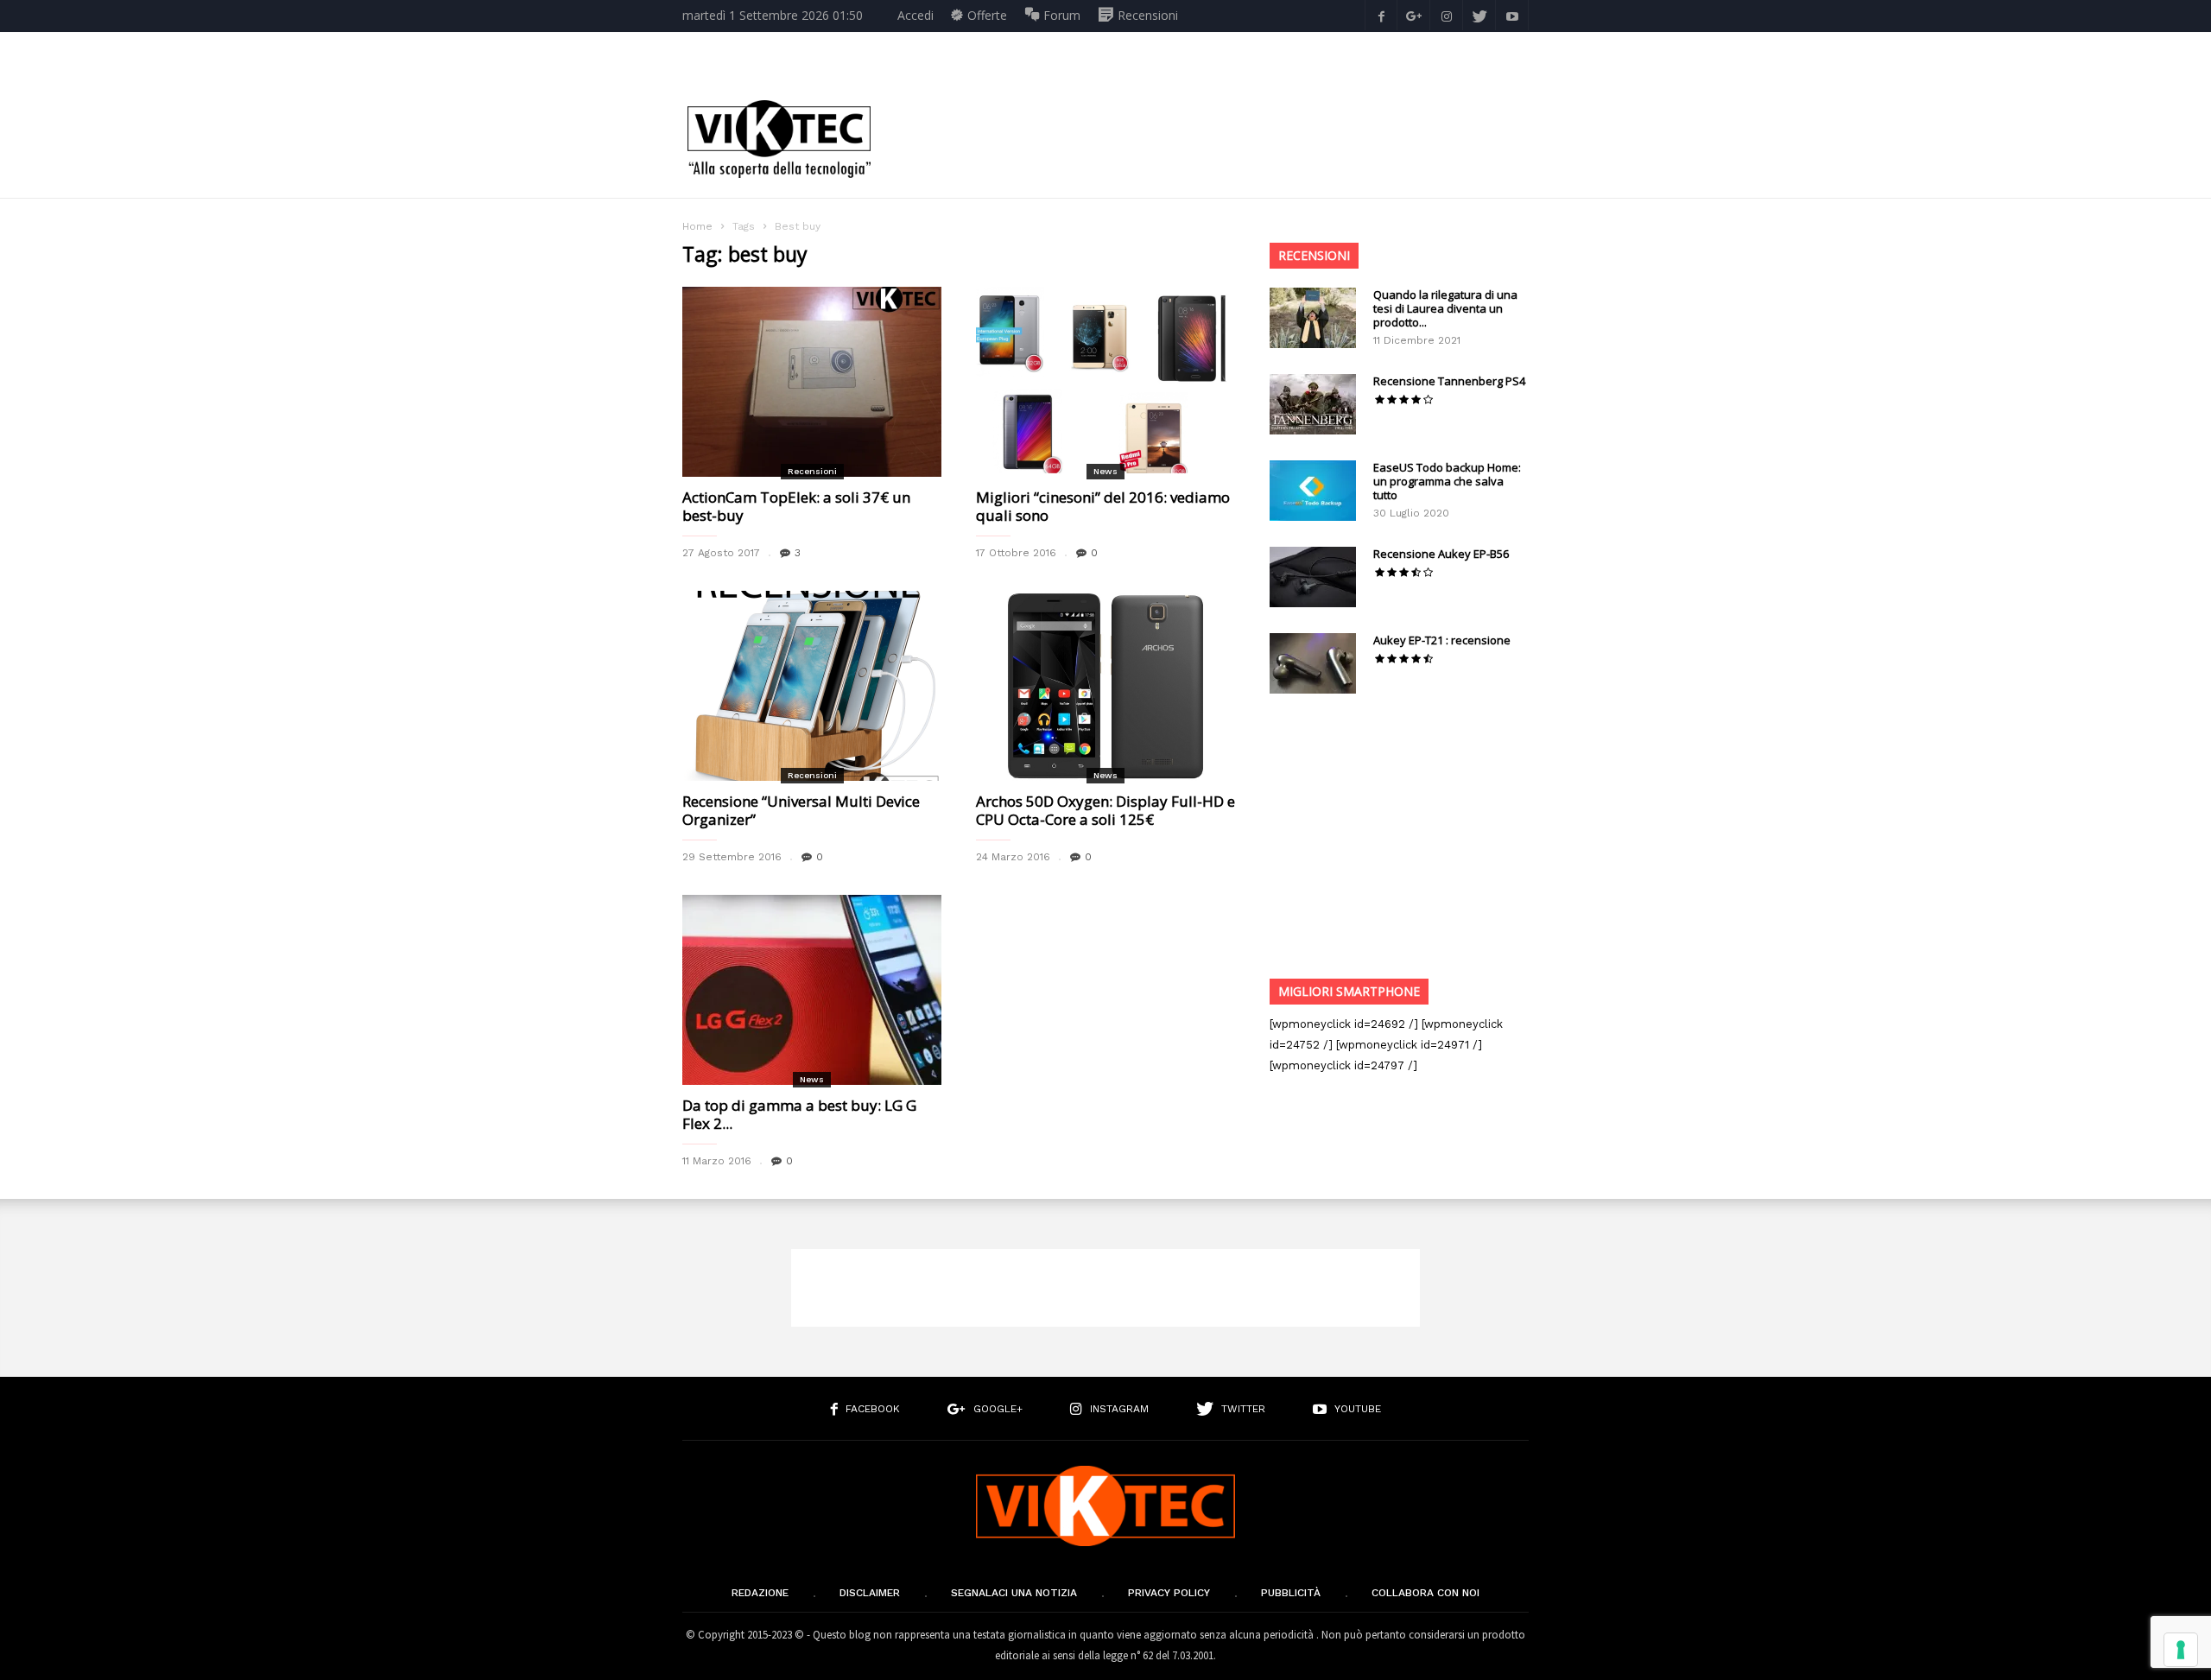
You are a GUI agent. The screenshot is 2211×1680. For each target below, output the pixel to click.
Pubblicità (1291, 1593)
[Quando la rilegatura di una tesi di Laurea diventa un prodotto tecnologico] (1313, 318)
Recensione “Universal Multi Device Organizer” (801, 810)
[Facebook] (1381, 15)
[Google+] (1414, 15)
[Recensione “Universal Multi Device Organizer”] (812, 686)
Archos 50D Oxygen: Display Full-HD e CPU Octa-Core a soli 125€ (1105, 810)
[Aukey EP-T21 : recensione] (1313, 663)
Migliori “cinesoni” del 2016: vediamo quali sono (1103, 506)
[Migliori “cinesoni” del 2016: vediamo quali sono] (1105, 382)
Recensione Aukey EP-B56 (1441, 554)
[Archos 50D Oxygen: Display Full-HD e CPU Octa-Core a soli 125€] (1105, 686)
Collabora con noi (1425, 1593)
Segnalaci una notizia (1014, 1593)
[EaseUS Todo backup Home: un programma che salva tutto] (1313, 491)
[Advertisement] (1214, 139)
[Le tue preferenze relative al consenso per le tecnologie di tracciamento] (2181, 1650)
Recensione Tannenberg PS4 (1449, 381)
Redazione (760, 1593)
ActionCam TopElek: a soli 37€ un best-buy (796, 506)
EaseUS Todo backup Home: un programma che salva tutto (1447, 481)
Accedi (915, 15)
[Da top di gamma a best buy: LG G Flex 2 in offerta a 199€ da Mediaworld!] (812, 990)
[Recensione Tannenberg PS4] (1313, 404)
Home (697, 226)
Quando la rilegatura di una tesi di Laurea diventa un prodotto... (1445, 308)
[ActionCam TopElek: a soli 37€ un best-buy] (812, 382)
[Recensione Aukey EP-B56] (1313, 577)
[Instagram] (1447, 15)
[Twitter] (1479, 15)
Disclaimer (870, 1593)
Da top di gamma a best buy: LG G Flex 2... (799, 1114)
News (1105, 471)
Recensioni (812, 471)
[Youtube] (1512, 15)
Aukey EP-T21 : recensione (1442, 640)
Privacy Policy (1169, 1593)
